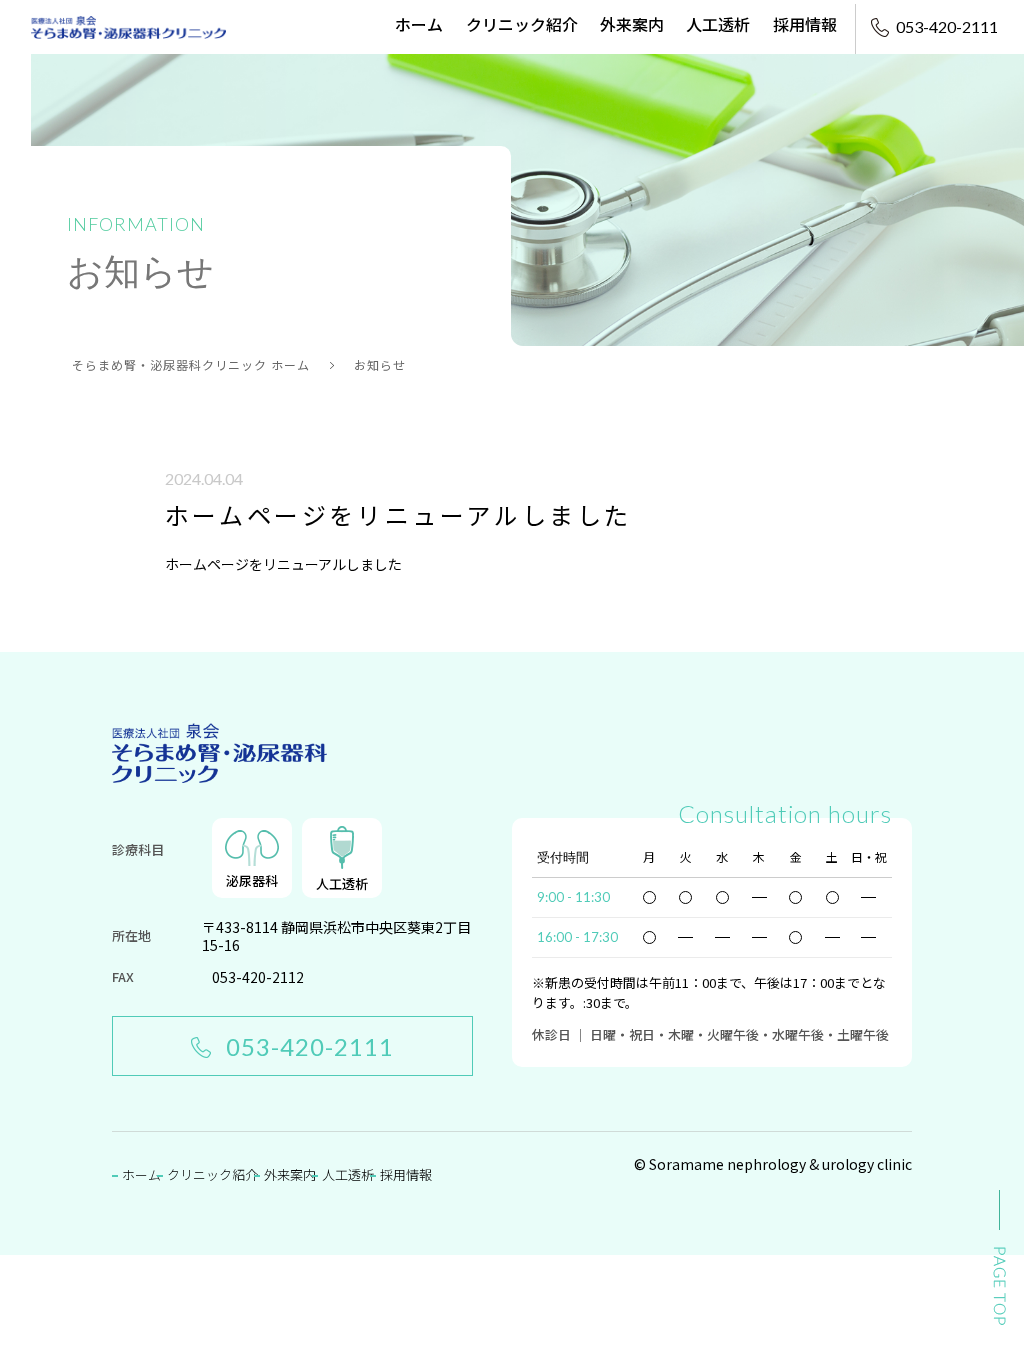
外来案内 (632, 24)
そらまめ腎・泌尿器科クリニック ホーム (191, 364)
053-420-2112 (258, 977)
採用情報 (805, 24)
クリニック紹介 (522, 24)
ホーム (419, 24)
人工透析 (718, 24)
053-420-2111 (310, 1046)
